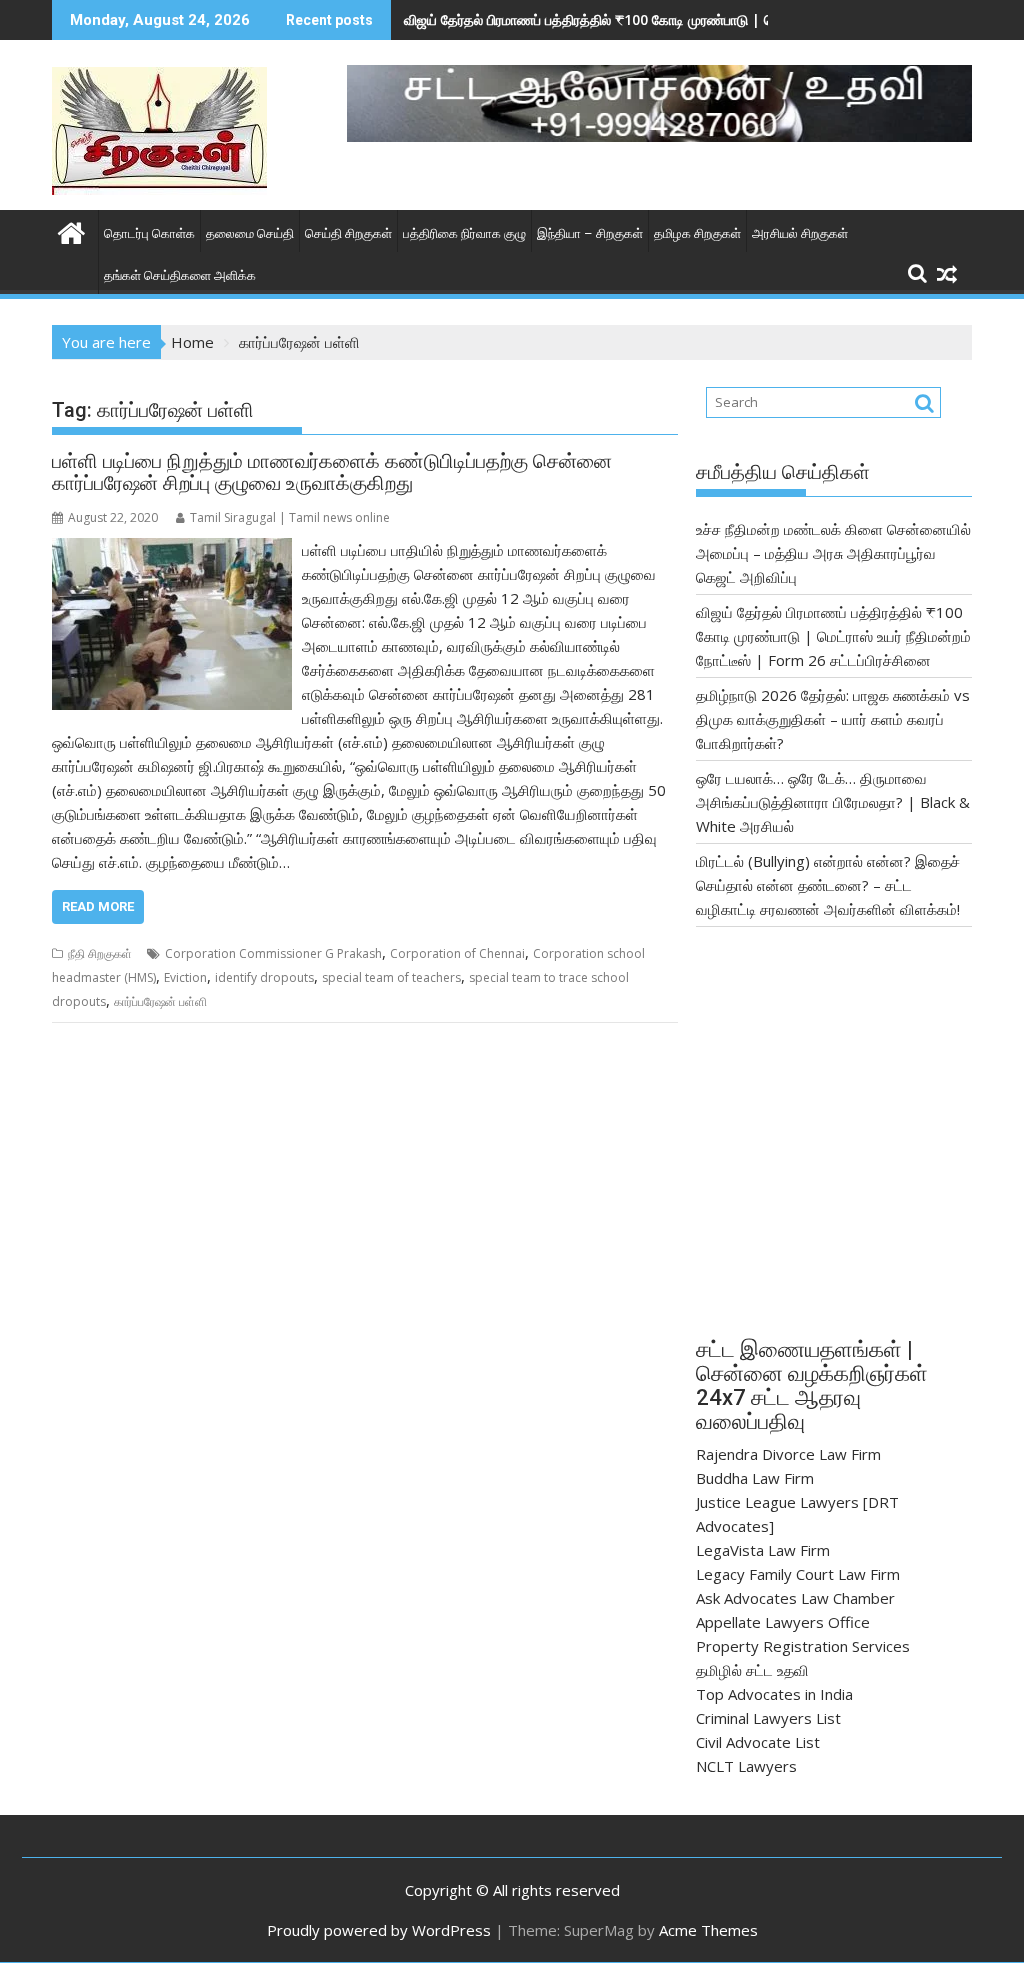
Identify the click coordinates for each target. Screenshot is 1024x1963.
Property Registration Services (803, 1646)
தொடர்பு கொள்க (149, 233)
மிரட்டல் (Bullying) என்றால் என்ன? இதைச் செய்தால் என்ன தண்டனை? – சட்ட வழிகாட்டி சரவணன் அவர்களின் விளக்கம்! (828, 885)
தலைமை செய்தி (250, 233)
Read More (98, 906)
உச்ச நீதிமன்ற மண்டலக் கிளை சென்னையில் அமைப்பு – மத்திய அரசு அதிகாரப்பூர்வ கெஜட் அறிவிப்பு (833, 553)
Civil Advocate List (758, 1742)
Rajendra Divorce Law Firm (788, 1454)
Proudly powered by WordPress (379, 1930)
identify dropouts (264, 977)
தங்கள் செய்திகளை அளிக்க (180, 275)
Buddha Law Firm (755, 1478)
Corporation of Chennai (457, 953)
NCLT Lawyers (746, 1766)
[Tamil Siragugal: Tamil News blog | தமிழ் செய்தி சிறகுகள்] (71, 230)
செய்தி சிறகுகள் (348, 233)
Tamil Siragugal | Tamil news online (290, 517)
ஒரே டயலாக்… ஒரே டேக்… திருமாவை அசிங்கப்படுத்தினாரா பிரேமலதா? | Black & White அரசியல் (833, 802)
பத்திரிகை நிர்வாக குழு (464, 233)
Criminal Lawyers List (768, 1718)
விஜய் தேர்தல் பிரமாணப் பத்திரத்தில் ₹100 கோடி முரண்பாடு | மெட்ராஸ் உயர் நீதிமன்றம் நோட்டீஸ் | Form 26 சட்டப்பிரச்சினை (833, 636)
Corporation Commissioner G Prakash (273, 953)
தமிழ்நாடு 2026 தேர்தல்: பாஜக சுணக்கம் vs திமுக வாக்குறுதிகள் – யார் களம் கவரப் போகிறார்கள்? (833, 719)
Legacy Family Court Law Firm (798, 1574)
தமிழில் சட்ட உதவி (752, 1670)
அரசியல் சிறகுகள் (800, 233)
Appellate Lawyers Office (783, 1622)
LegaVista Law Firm (763, 1550)
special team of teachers (391, 977)
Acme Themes (708, 1930)
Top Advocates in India (774, 1694)
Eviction (185, 977)
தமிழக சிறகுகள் (697, 233)
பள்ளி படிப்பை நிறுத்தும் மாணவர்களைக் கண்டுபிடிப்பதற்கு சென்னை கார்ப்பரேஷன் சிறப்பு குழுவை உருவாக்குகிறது (332, 472)
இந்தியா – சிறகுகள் (590, 233)
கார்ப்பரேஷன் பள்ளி (160, 1001)
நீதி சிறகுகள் (100, 953)
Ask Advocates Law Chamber (795, 1598)
